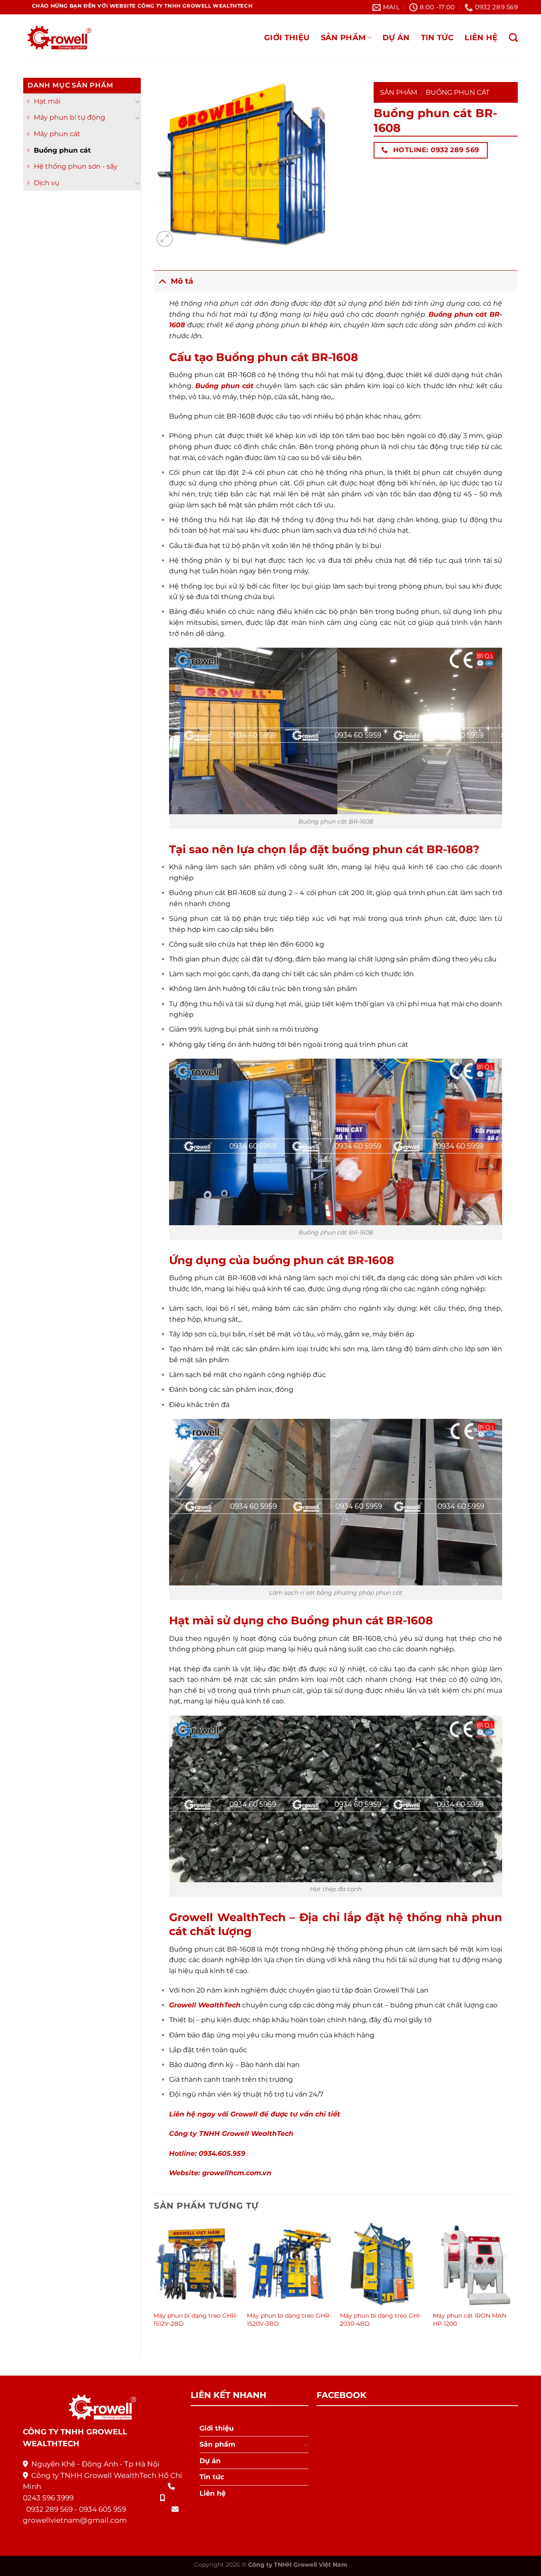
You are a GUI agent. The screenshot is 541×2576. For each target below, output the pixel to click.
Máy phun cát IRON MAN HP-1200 (470, 2320)
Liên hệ (481, 37)
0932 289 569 (49, 2509)
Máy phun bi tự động (70, 117)
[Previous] (154, 2283)
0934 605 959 (102, 2509)
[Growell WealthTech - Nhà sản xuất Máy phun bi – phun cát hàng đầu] (57, 38)
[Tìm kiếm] (513, 37)
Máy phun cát (57, 134)
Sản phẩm (343, 37)
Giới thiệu (287, 37)
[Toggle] (137, 101)
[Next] (517, 2283)
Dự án (396, 37)
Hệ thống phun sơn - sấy (76, 166)
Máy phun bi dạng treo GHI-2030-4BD (381, 2320)
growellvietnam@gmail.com (75, 2520)
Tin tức (437, 37)
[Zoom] (165, 239)
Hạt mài (47, 101)
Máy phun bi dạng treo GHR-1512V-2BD (196, 2320)
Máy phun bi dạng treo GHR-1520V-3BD (289, 2320)
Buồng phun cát (62, 150)
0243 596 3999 (48, 2498)
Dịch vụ (47, 183)
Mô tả (182, 281)
